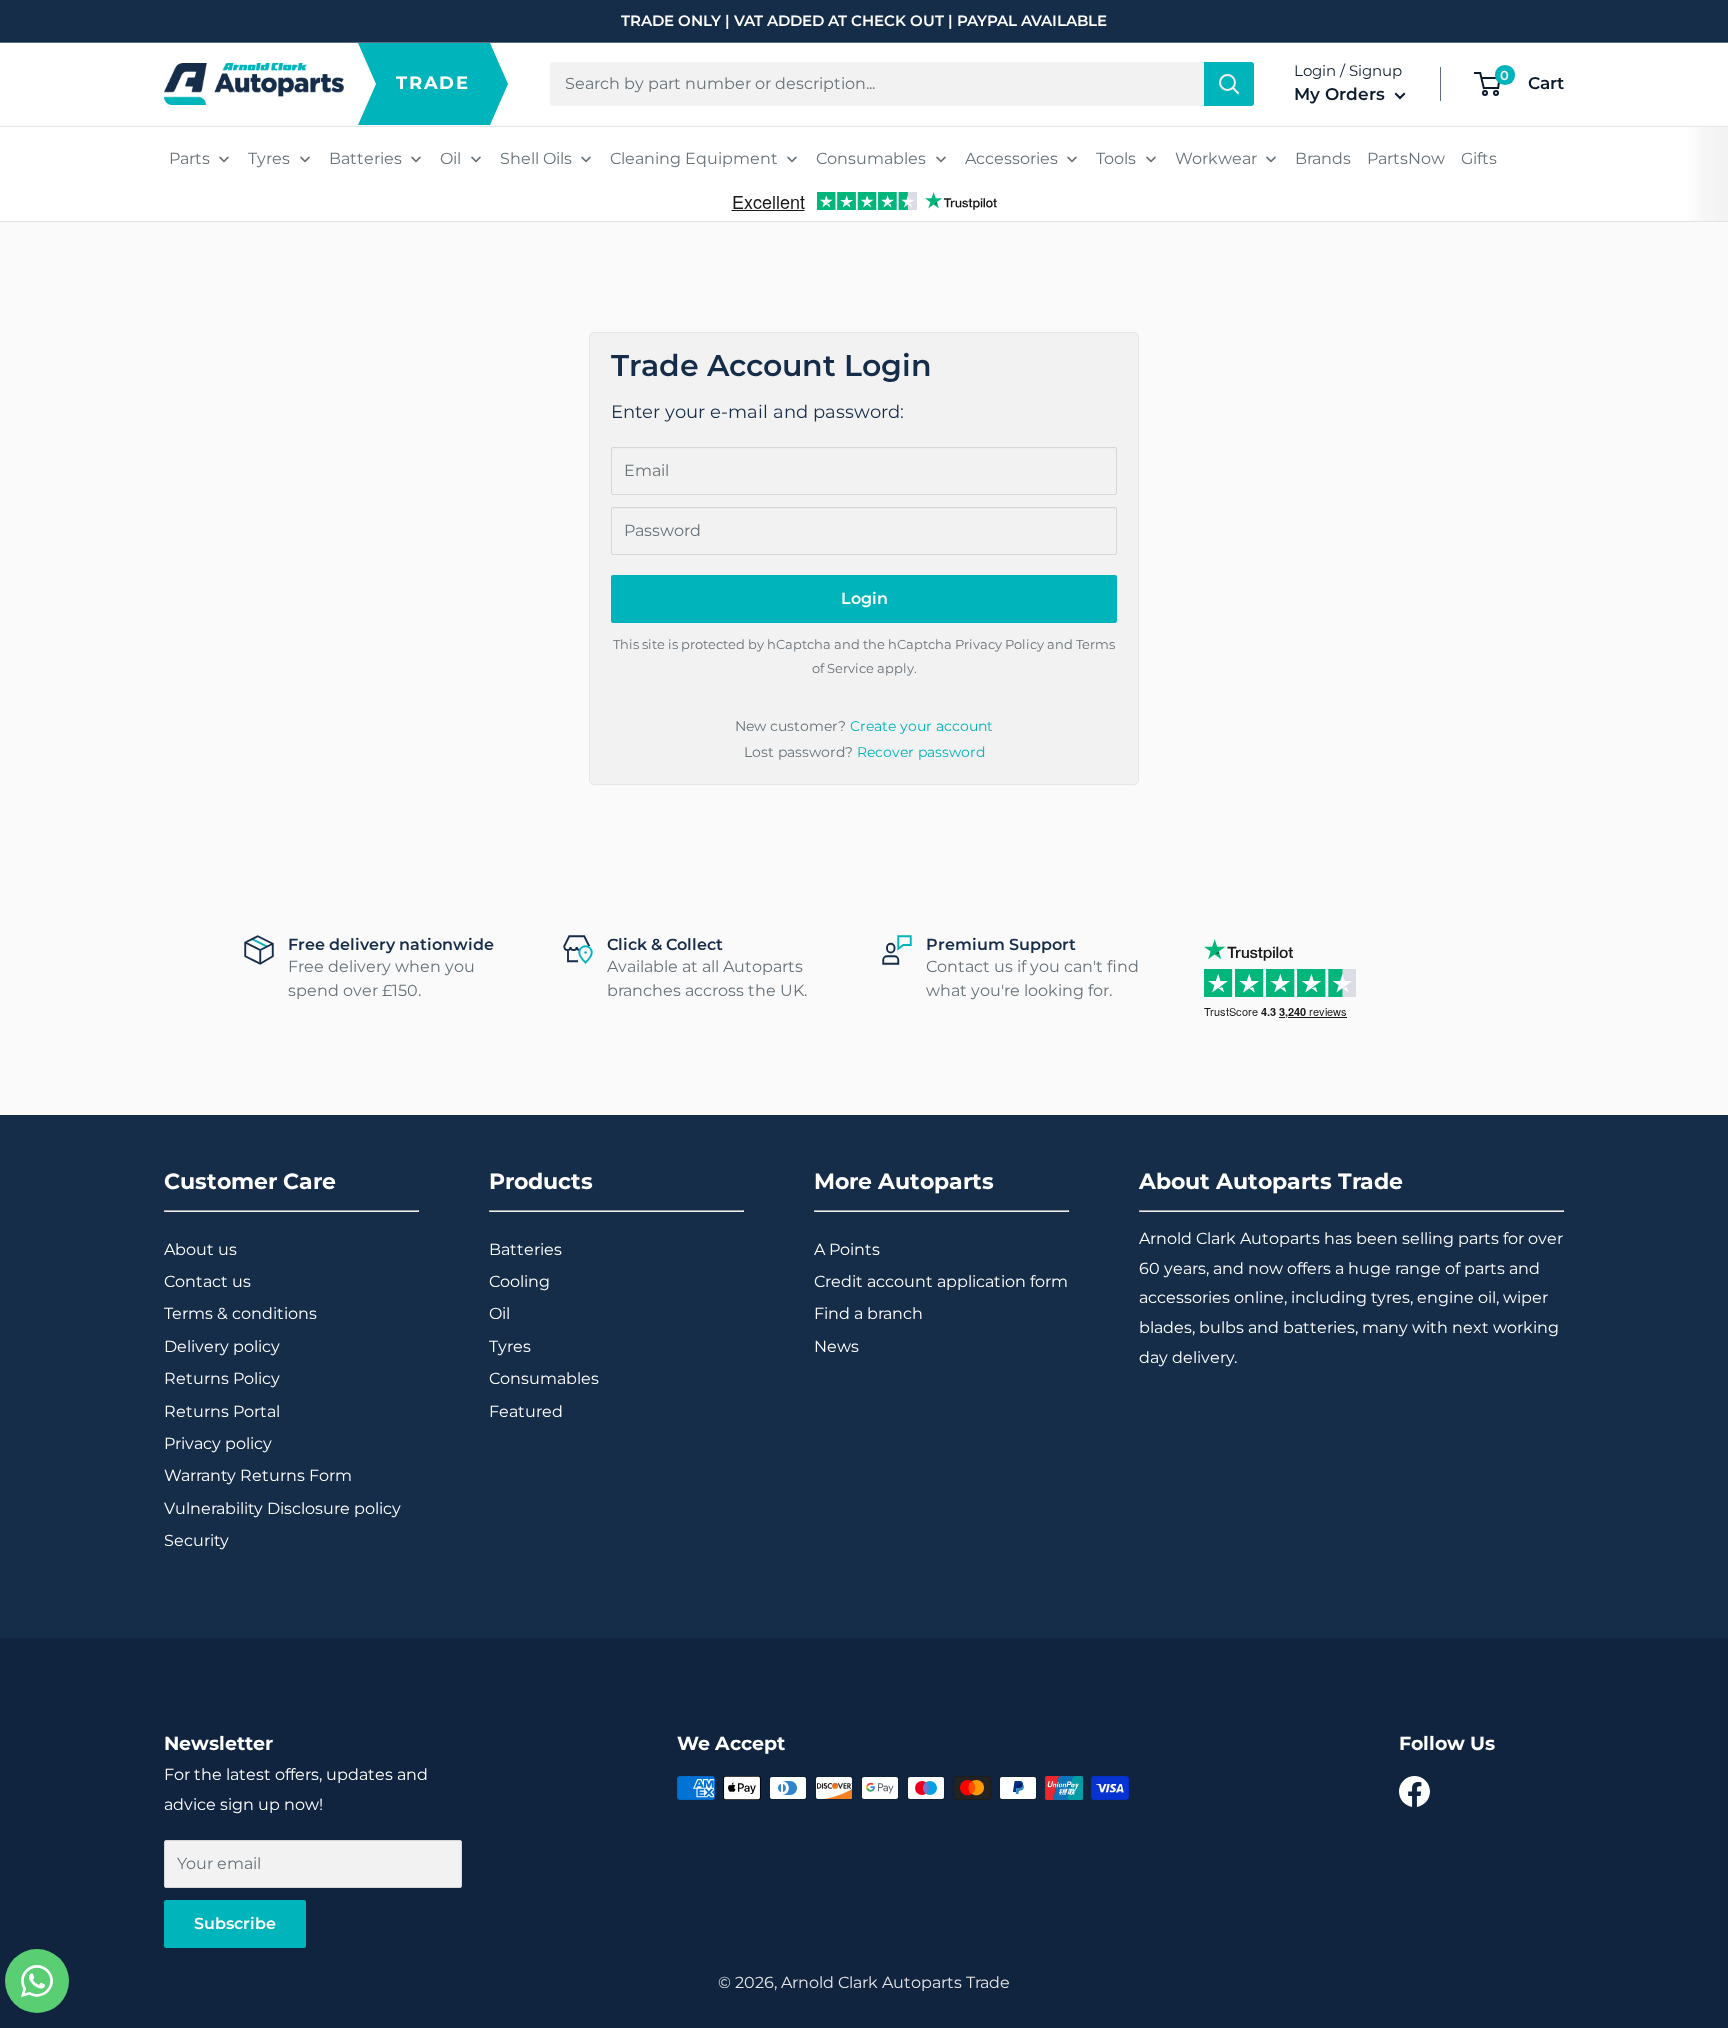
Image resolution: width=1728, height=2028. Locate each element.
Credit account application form (941, 1281)
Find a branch (868, 1313)
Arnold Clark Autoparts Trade (895, 1982)
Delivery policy (222, 1346)
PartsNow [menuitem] (1406, 158)
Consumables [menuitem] (871, 158)
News (836, 1346)
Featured (526, 1411)
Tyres (510, 1346)
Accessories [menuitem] (1011, 158)
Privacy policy (218, 1443)
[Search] (1229, 84)
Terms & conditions (240, 1313)
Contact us (207, 1281)
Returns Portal (222, 1411)
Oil (499, 1313)
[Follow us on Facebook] (1414, 1791)
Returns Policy (222, 1378)
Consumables (544, 1378)
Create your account (921, 726)
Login (864, 598)
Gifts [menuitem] (1479, 158)
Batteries (525, 1249)
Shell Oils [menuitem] (536, 158)
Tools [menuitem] (1116, 158)
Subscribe (235, 1923)
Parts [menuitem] (189, 158)
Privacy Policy (999, 644)
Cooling (519, 1281)
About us (200, 1249)
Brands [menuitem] (1323, 158)
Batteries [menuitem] (365, 158)
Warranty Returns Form (258, 1475)
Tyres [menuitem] (269, 158)
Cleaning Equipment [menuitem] (694, 158)
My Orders (1342, 94)
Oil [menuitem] (450, 158)
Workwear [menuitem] (1216, 158)
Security (196, 1540)
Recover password (921, 752)
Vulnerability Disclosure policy (282, 1508)
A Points (847, 1249)
